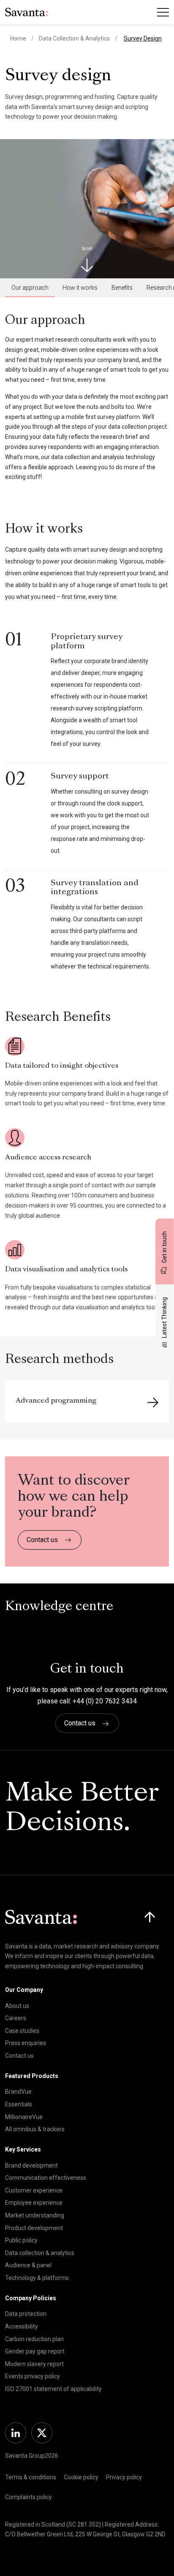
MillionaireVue (24, 2117)
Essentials (19, 2104)
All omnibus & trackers (35, 2129)
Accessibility (22, 2326)
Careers (16, 2018)
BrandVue (18, 2092)
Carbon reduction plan (34, 2339)
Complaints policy (29, 2497)
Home (18, 38)
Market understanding (35, 2215)
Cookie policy (81, 2477)
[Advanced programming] (153, 1403)
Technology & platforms (37, 2278)
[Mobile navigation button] (163, 12)
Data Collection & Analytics (74, 38)
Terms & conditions (31, 2477)
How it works (80, 288)
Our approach (30, 288)
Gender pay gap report (35, 2351)
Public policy (21, 2240)
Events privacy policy (33, 2376)
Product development (34, 2228)
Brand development (31, 2165)
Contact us (42, 1540)
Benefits (122, 288)
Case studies (22, 2031)
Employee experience (34, 2203)
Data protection (26, 2314)
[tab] (30, 288)
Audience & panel (28, 2265)
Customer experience (34, 2190)
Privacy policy (124, 2477)
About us (17, 2006)
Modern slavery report (34, 2364)
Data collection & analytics (40, 2253)
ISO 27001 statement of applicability (53, 2389)
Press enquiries (26, 2043)
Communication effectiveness (46, 2178)
